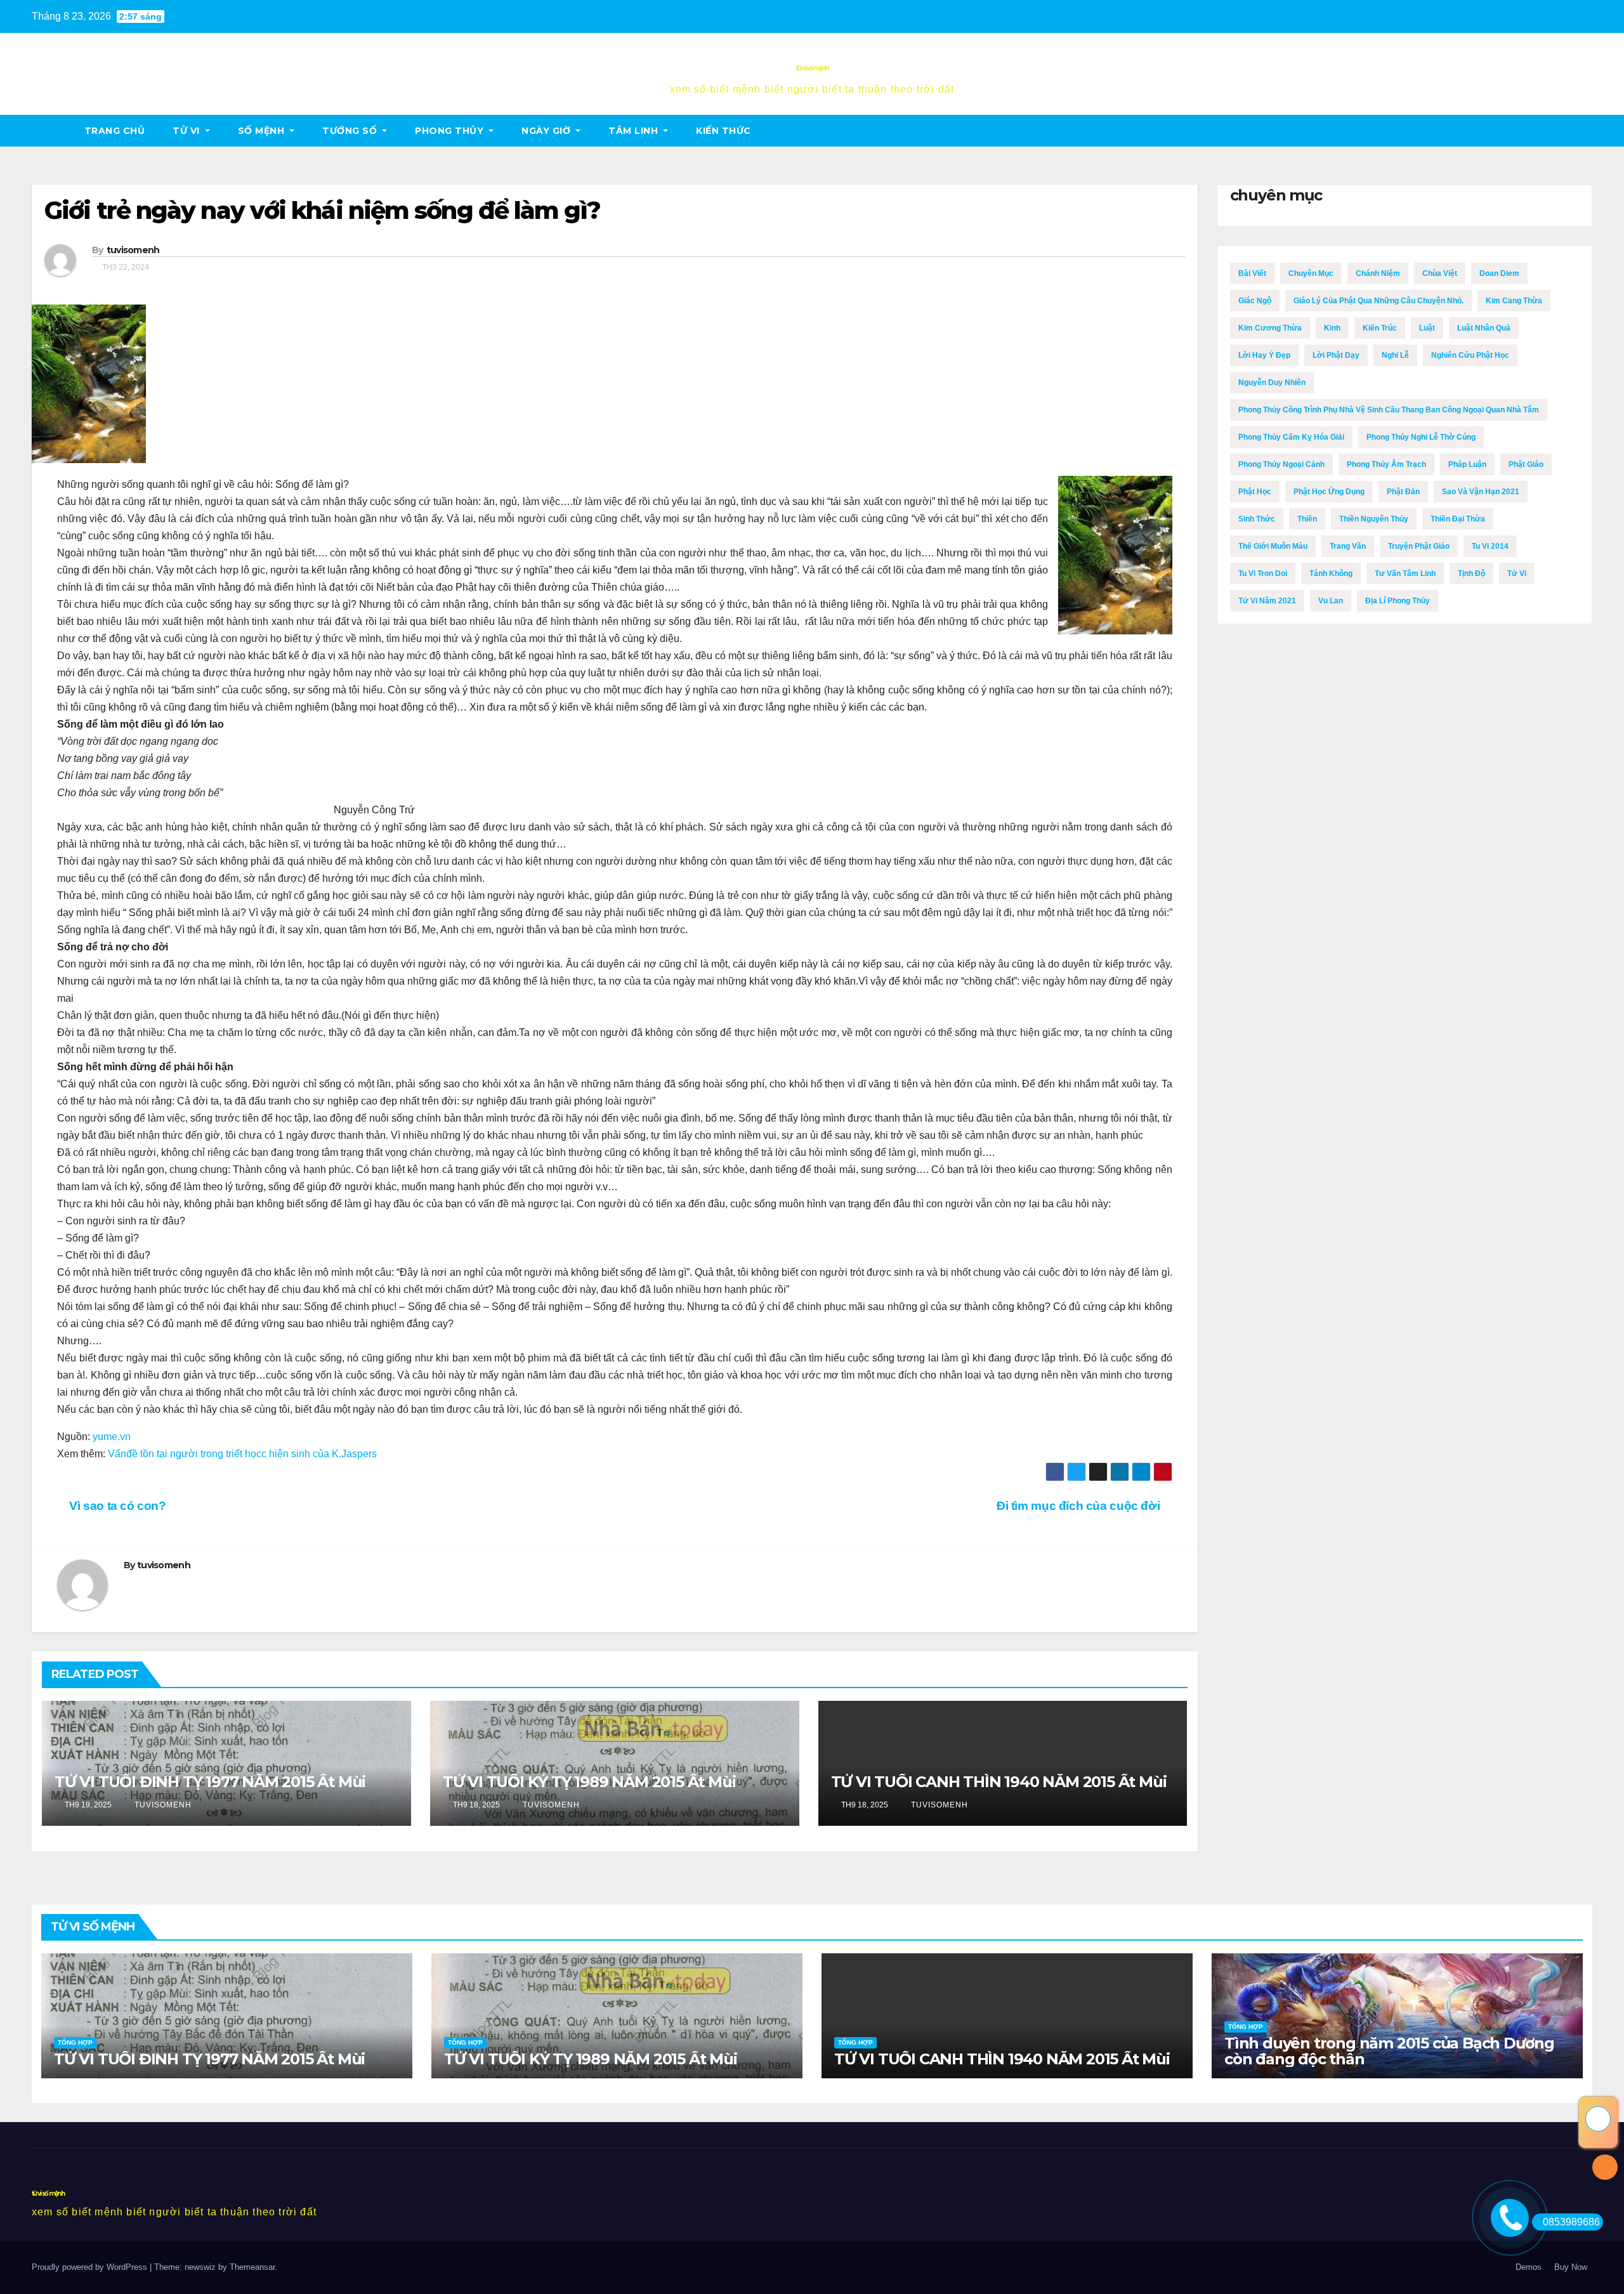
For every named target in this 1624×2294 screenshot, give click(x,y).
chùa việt (1440, 273)
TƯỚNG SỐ (351, 131)
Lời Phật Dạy (1336, 355)
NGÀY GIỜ (547, 131)
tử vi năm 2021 (1267, 601)
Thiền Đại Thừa (1458, 519)
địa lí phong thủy (1398, 601)
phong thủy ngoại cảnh (1281, 464)
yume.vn (112, 1437)
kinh (1332, 328)
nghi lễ (1395, 355)
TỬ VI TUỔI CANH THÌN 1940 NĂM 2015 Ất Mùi (999, 1782)
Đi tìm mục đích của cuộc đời (1080, 1506)
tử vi (187, 131)
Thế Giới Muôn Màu (1273, 546)
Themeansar (252, 2267)
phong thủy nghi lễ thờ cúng (1421, 437)
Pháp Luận (1467, 464)
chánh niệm (1378, 273)
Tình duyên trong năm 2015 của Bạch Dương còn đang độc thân (1389, 2051)
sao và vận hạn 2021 (1481, 492)
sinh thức (1257, 519)
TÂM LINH (635, 131)
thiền (1307, 519)
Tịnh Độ (1471, 573)
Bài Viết (1252, 273)
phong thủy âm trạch (1386, 464)
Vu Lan (1331, 601)
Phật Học (1255, 492)
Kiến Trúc (1380, 328)
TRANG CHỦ (115, 131)
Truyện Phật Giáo (1419, 546)
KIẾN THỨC (724, 131)
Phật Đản (1403, 492)
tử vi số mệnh (812, 68)
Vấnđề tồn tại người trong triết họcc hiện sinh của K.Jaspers (242, 1454)
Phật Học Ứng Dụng (1329, 492)
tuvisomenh (133, 250)
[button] (1583, 130)
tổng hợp (75, 2042)
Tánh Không (1331, 573)
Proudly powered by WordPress (91, 2267)
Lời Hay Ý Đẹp (1264, 355)
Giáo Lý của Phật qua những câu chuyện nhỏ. (1378, 301)
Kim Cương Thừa (1270, 328)
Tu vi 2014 (1490, 546)
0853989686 (1571, 2222)
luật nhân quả (1484, 328)
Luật (1427, 328)
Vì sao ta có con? (116, 1506)
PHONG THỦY (451, 131)
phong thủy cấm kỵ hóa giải (1291, 437)
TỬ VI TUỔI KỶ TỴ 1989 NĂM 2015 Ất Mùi (589, 1782)
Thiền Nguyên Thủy (1374, 519)
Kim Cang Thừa (1514, 301)
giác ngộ (1255, 301)
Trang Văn (1348, 546)
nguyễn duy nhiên (1272, 383)
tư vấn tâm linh (1405, 573)
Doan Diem (1499, 273)
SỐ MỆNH (263, 131)
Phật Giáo (1526, 464)
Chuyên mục (1311, 273)
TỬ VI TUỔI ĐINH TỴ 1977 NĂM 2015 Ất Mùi (210, 1782)
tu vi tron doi (1263, 573)
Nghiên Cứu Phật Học (1470, 355)
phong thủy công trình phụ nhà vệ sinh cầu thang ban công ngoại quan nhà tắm (1389, 410)
